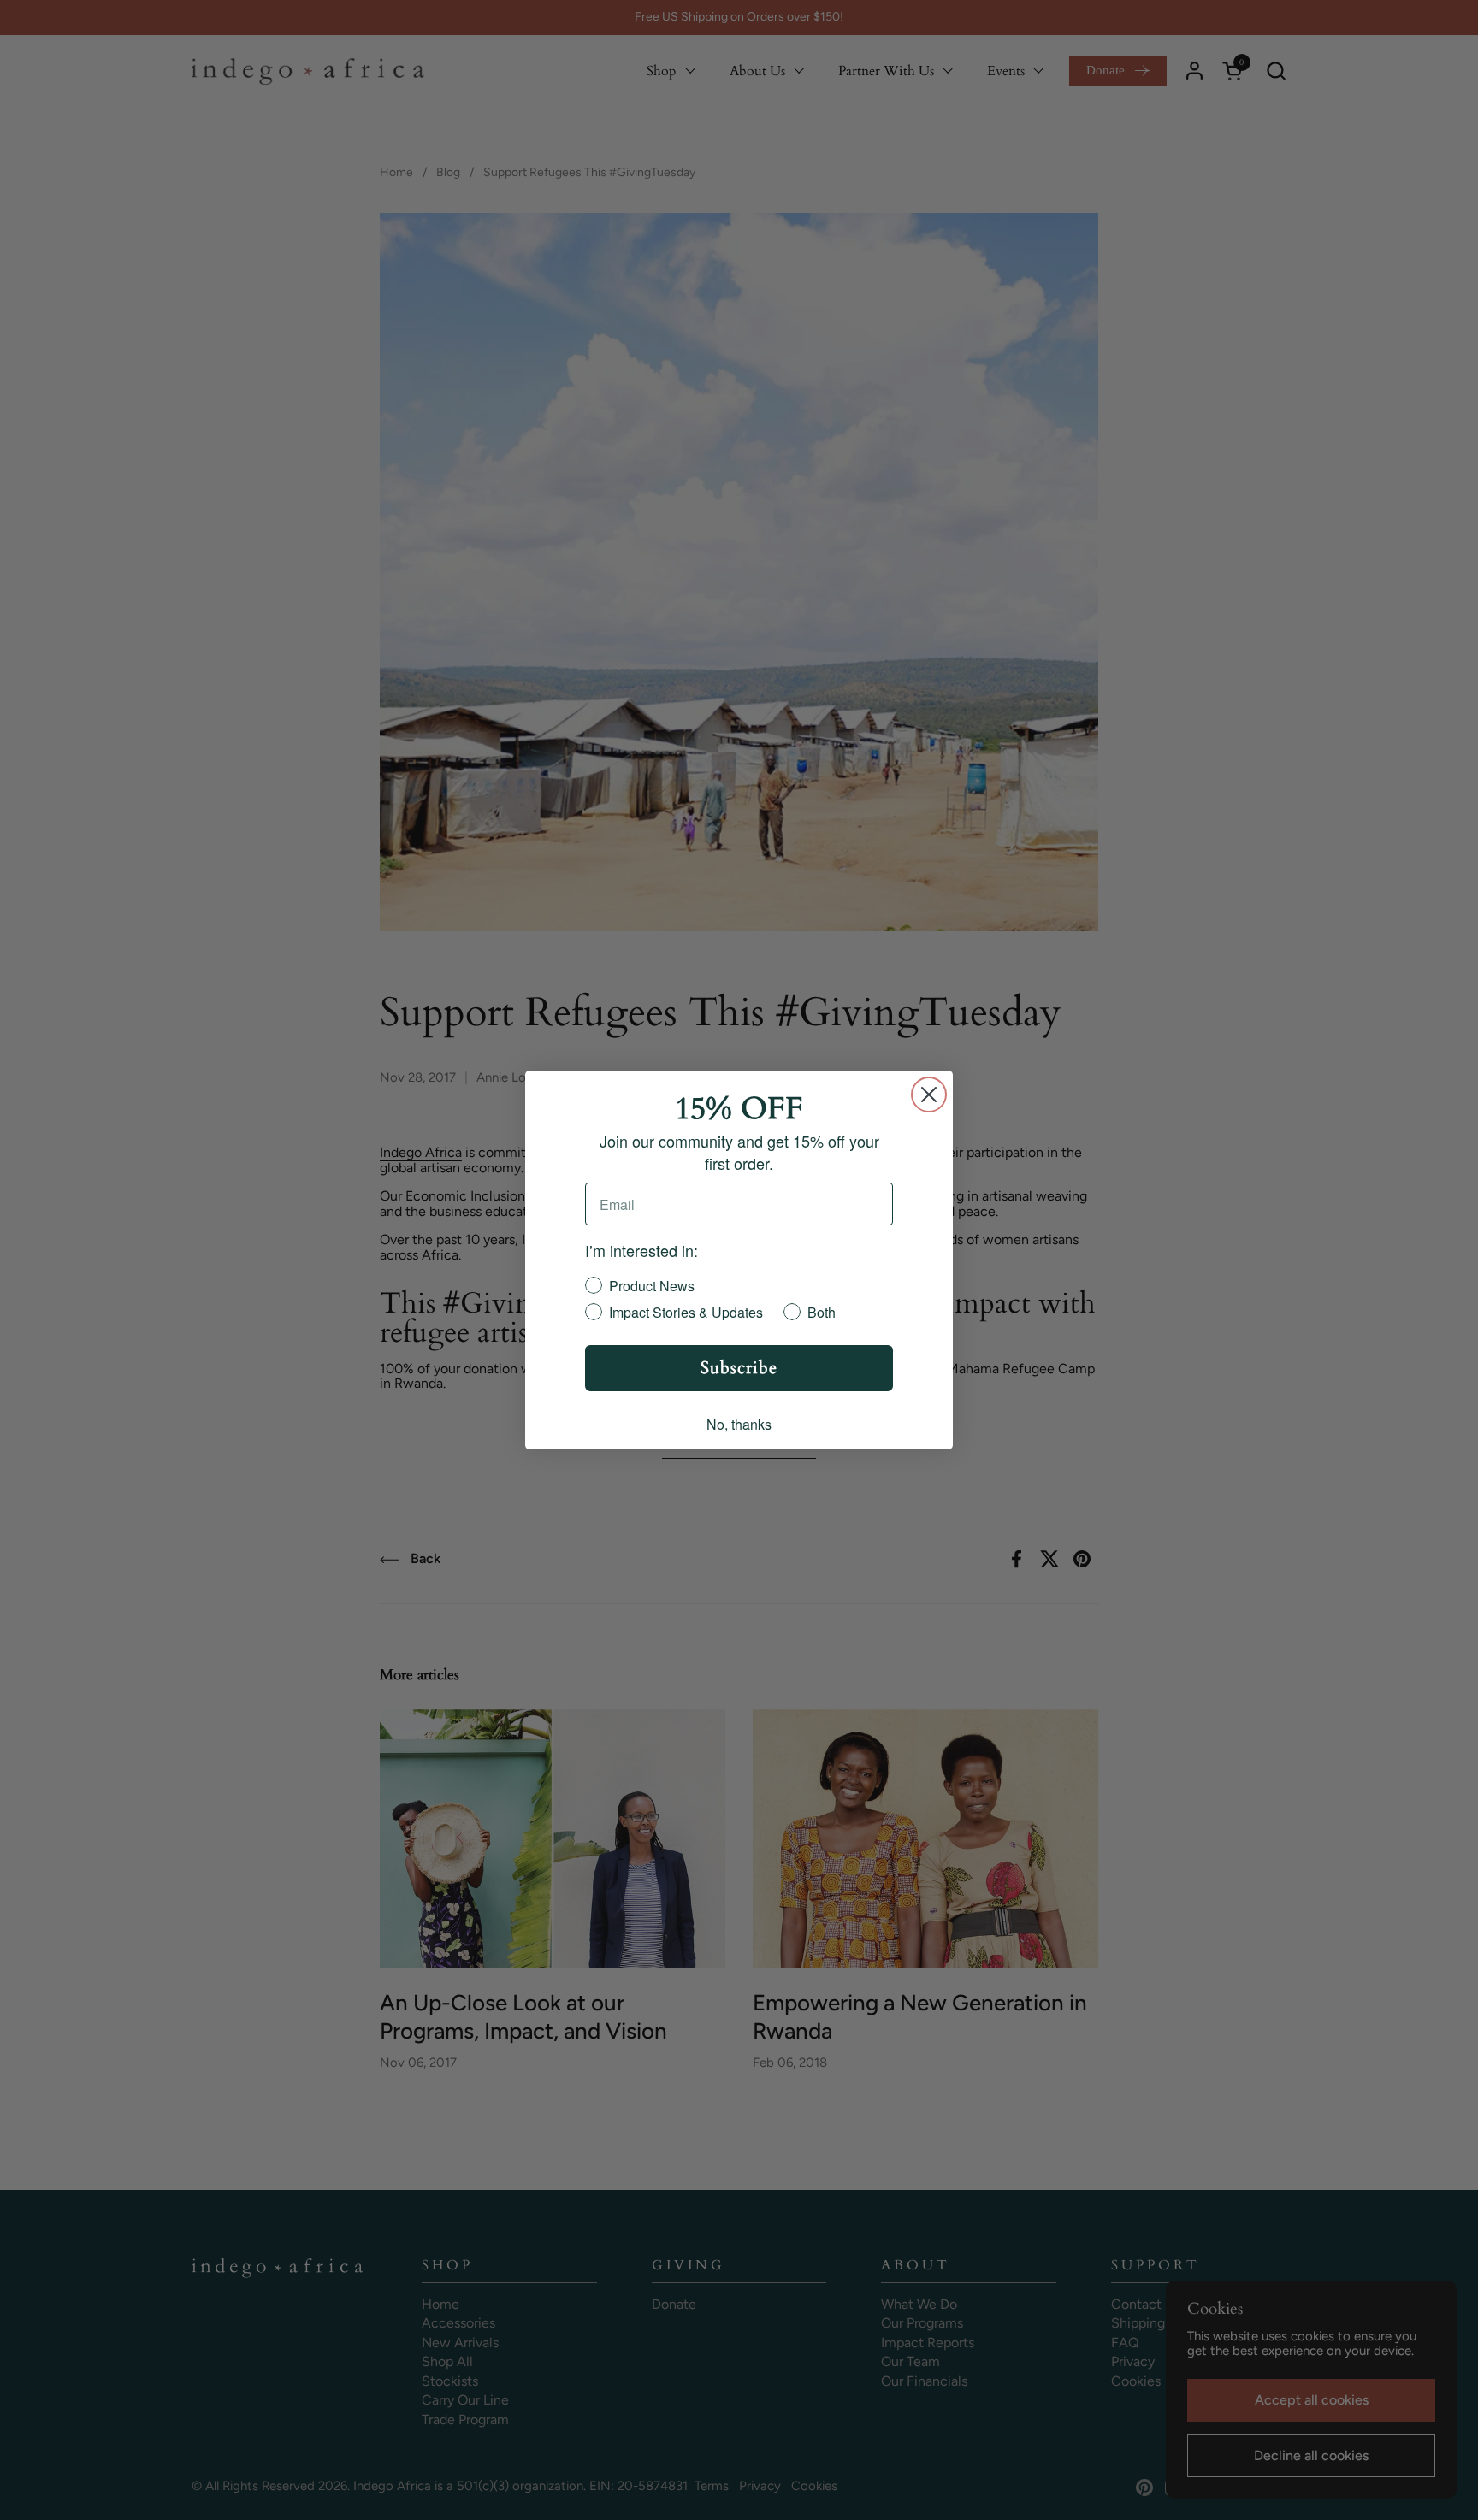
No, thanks (739, 1424)
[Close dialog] (929, 1095)
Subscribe (739, 1368)
